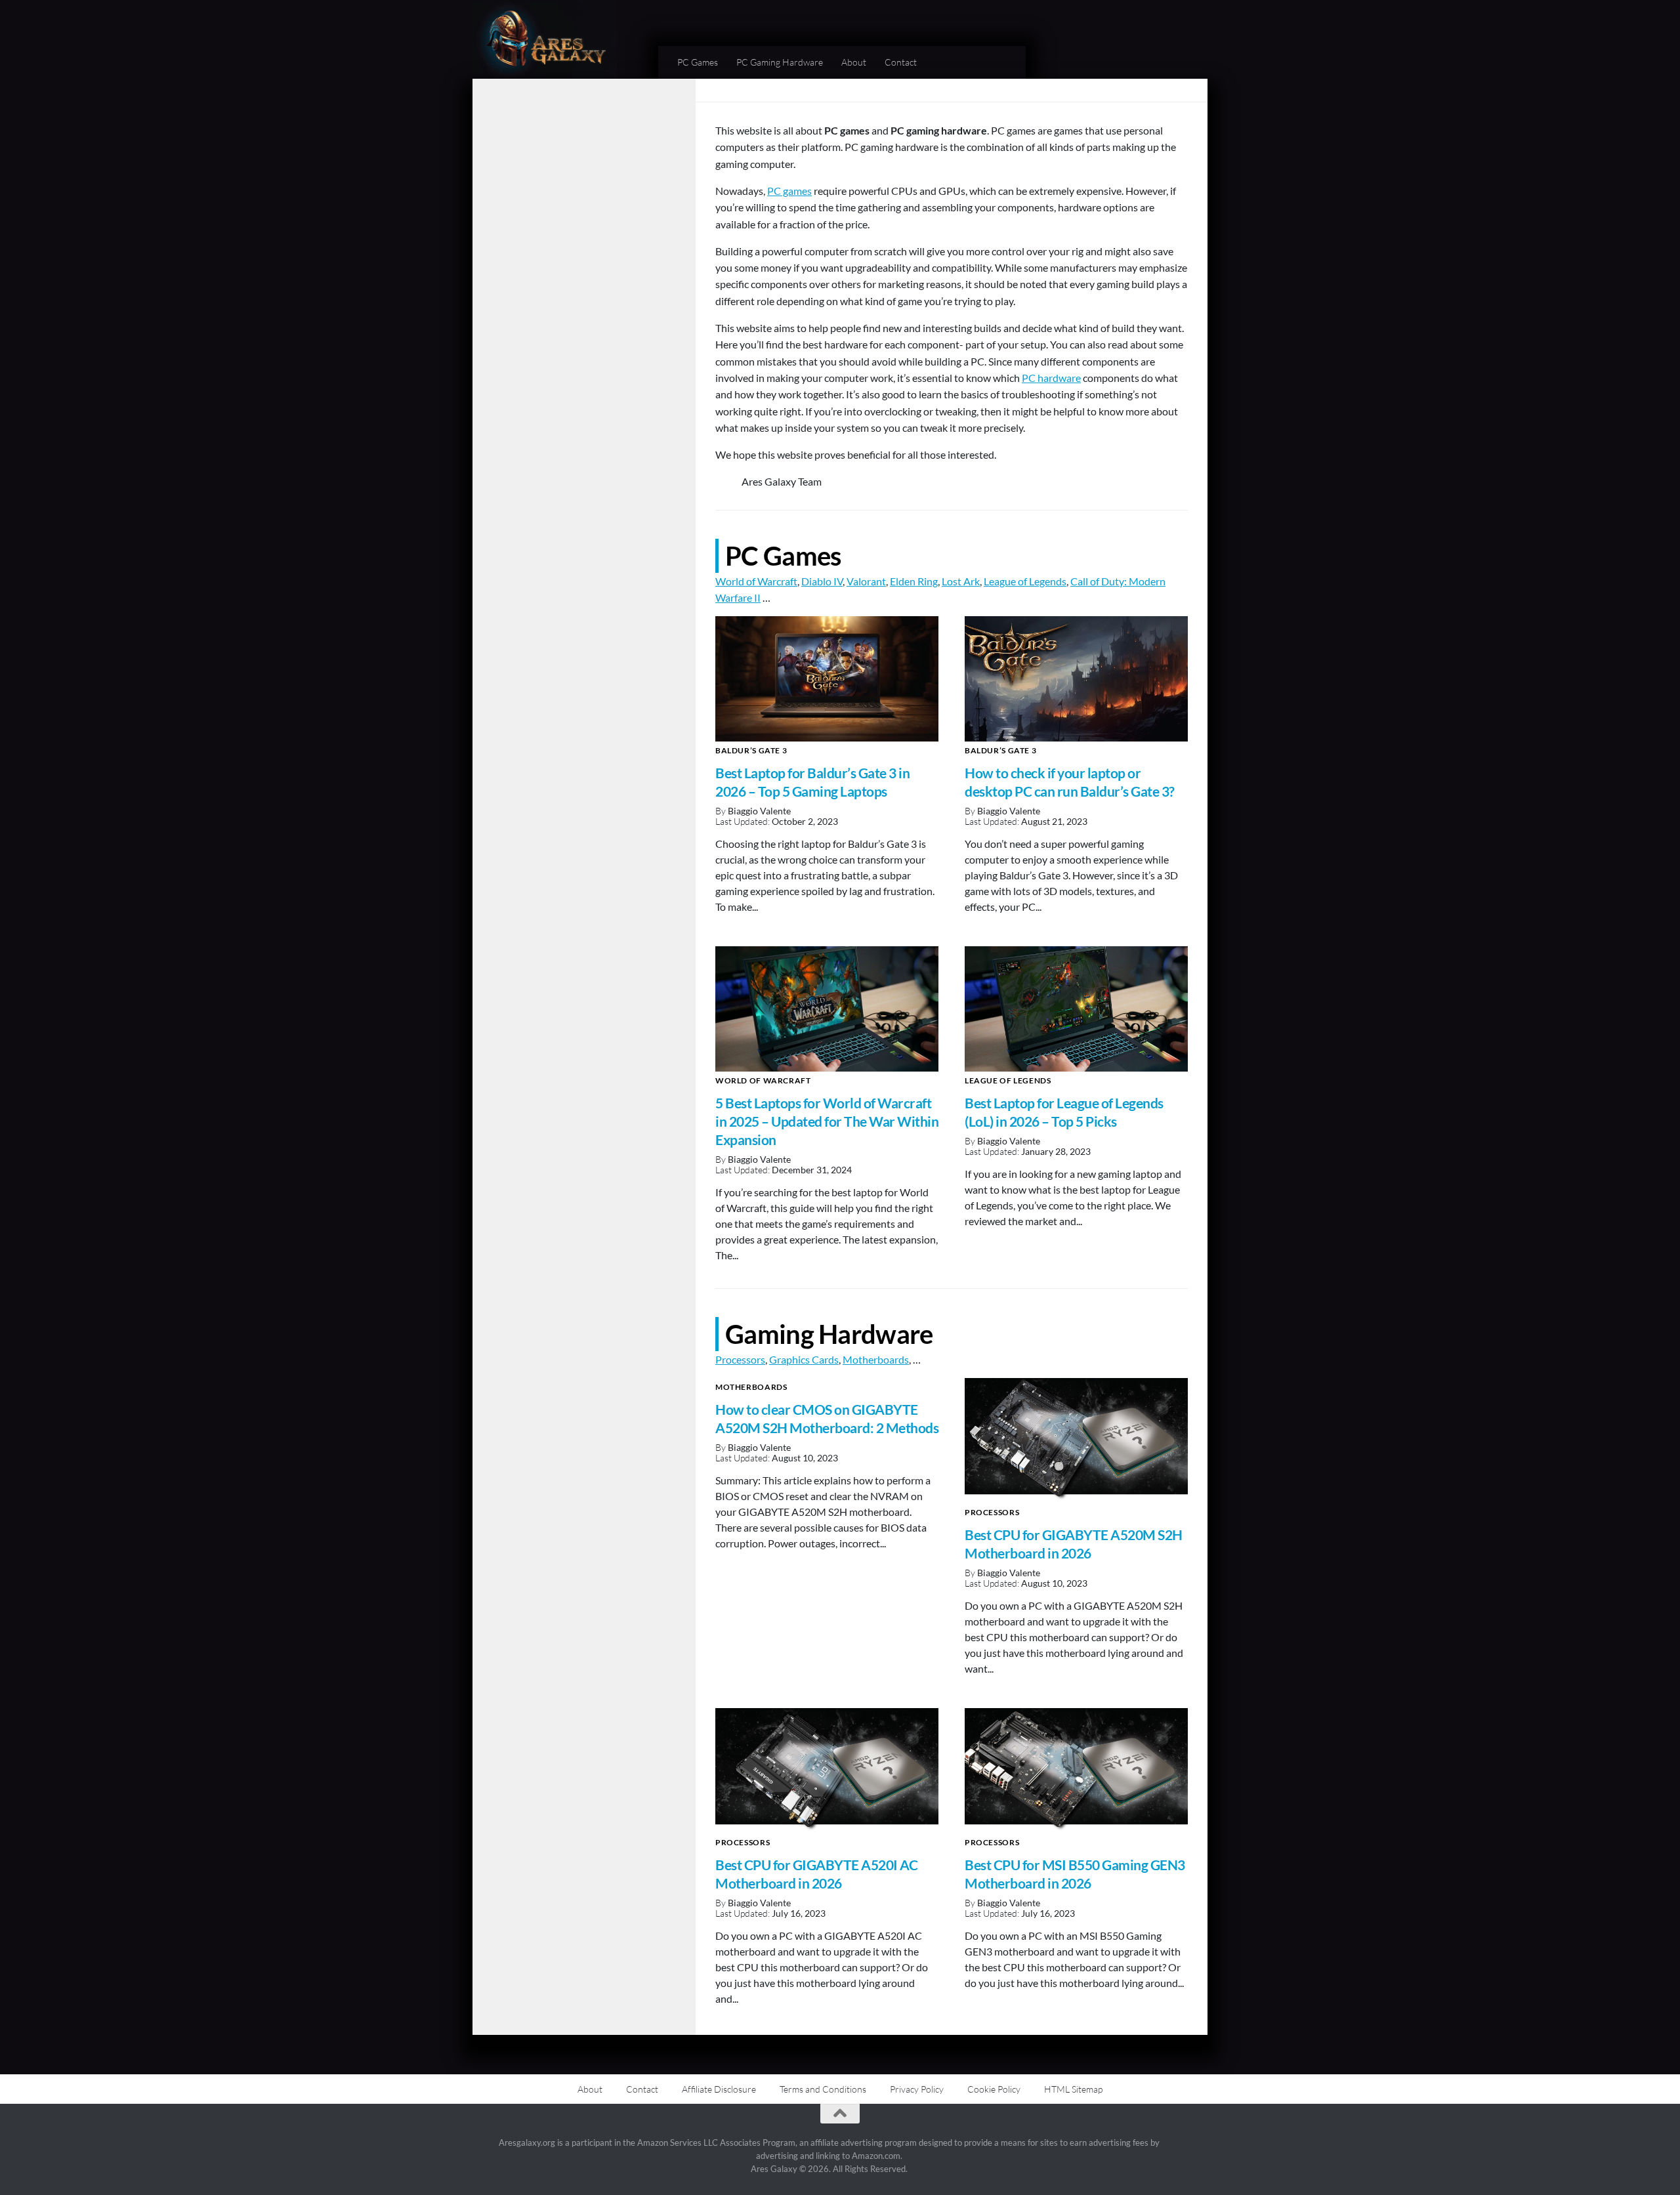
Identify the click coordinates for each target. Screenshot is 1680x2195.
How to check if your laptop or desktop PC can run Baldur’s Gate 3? (1070, 782)
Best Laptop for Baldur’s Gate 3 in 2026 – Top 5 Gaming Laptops (812, 782)
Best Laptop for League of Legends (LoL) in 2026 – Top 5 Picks (1064, 1112)
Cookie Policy (994, 2089)
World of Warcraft (756, 581)
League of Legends (1025, 581)
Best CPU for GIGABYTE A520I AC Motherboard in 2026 (816, 1874)
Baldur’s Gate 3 (751, 750)
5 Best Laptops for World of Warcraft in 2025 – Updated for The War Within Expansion (827, 1121)
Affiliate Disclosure (719, 2089)
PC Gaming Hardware (780, 62)
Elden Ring (914, 581)
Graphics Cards (804, 1359)
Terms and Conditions (823, 2089)
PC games (789, 191)
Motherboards (876, 1359)
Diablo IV (822, 581)
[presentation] (827, 679)
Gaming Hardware (829, 1334)
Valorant (866, 581)
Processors (740, 1359)
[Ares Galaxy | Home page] (545, 39)
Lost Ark (961, 581)
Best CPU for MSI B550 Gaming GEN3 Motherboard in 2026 (1075, 1874)
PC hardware (1051, 378)
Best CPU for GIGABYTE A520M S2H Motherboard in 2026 (1074, 1544)
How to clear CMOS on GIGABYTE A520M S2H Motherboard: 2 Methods (827, 1419)
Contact (901, 62)
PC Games (698, 62)
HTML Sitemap (1073, 2089)
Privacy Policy (917, 2089)
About (854, 62)
